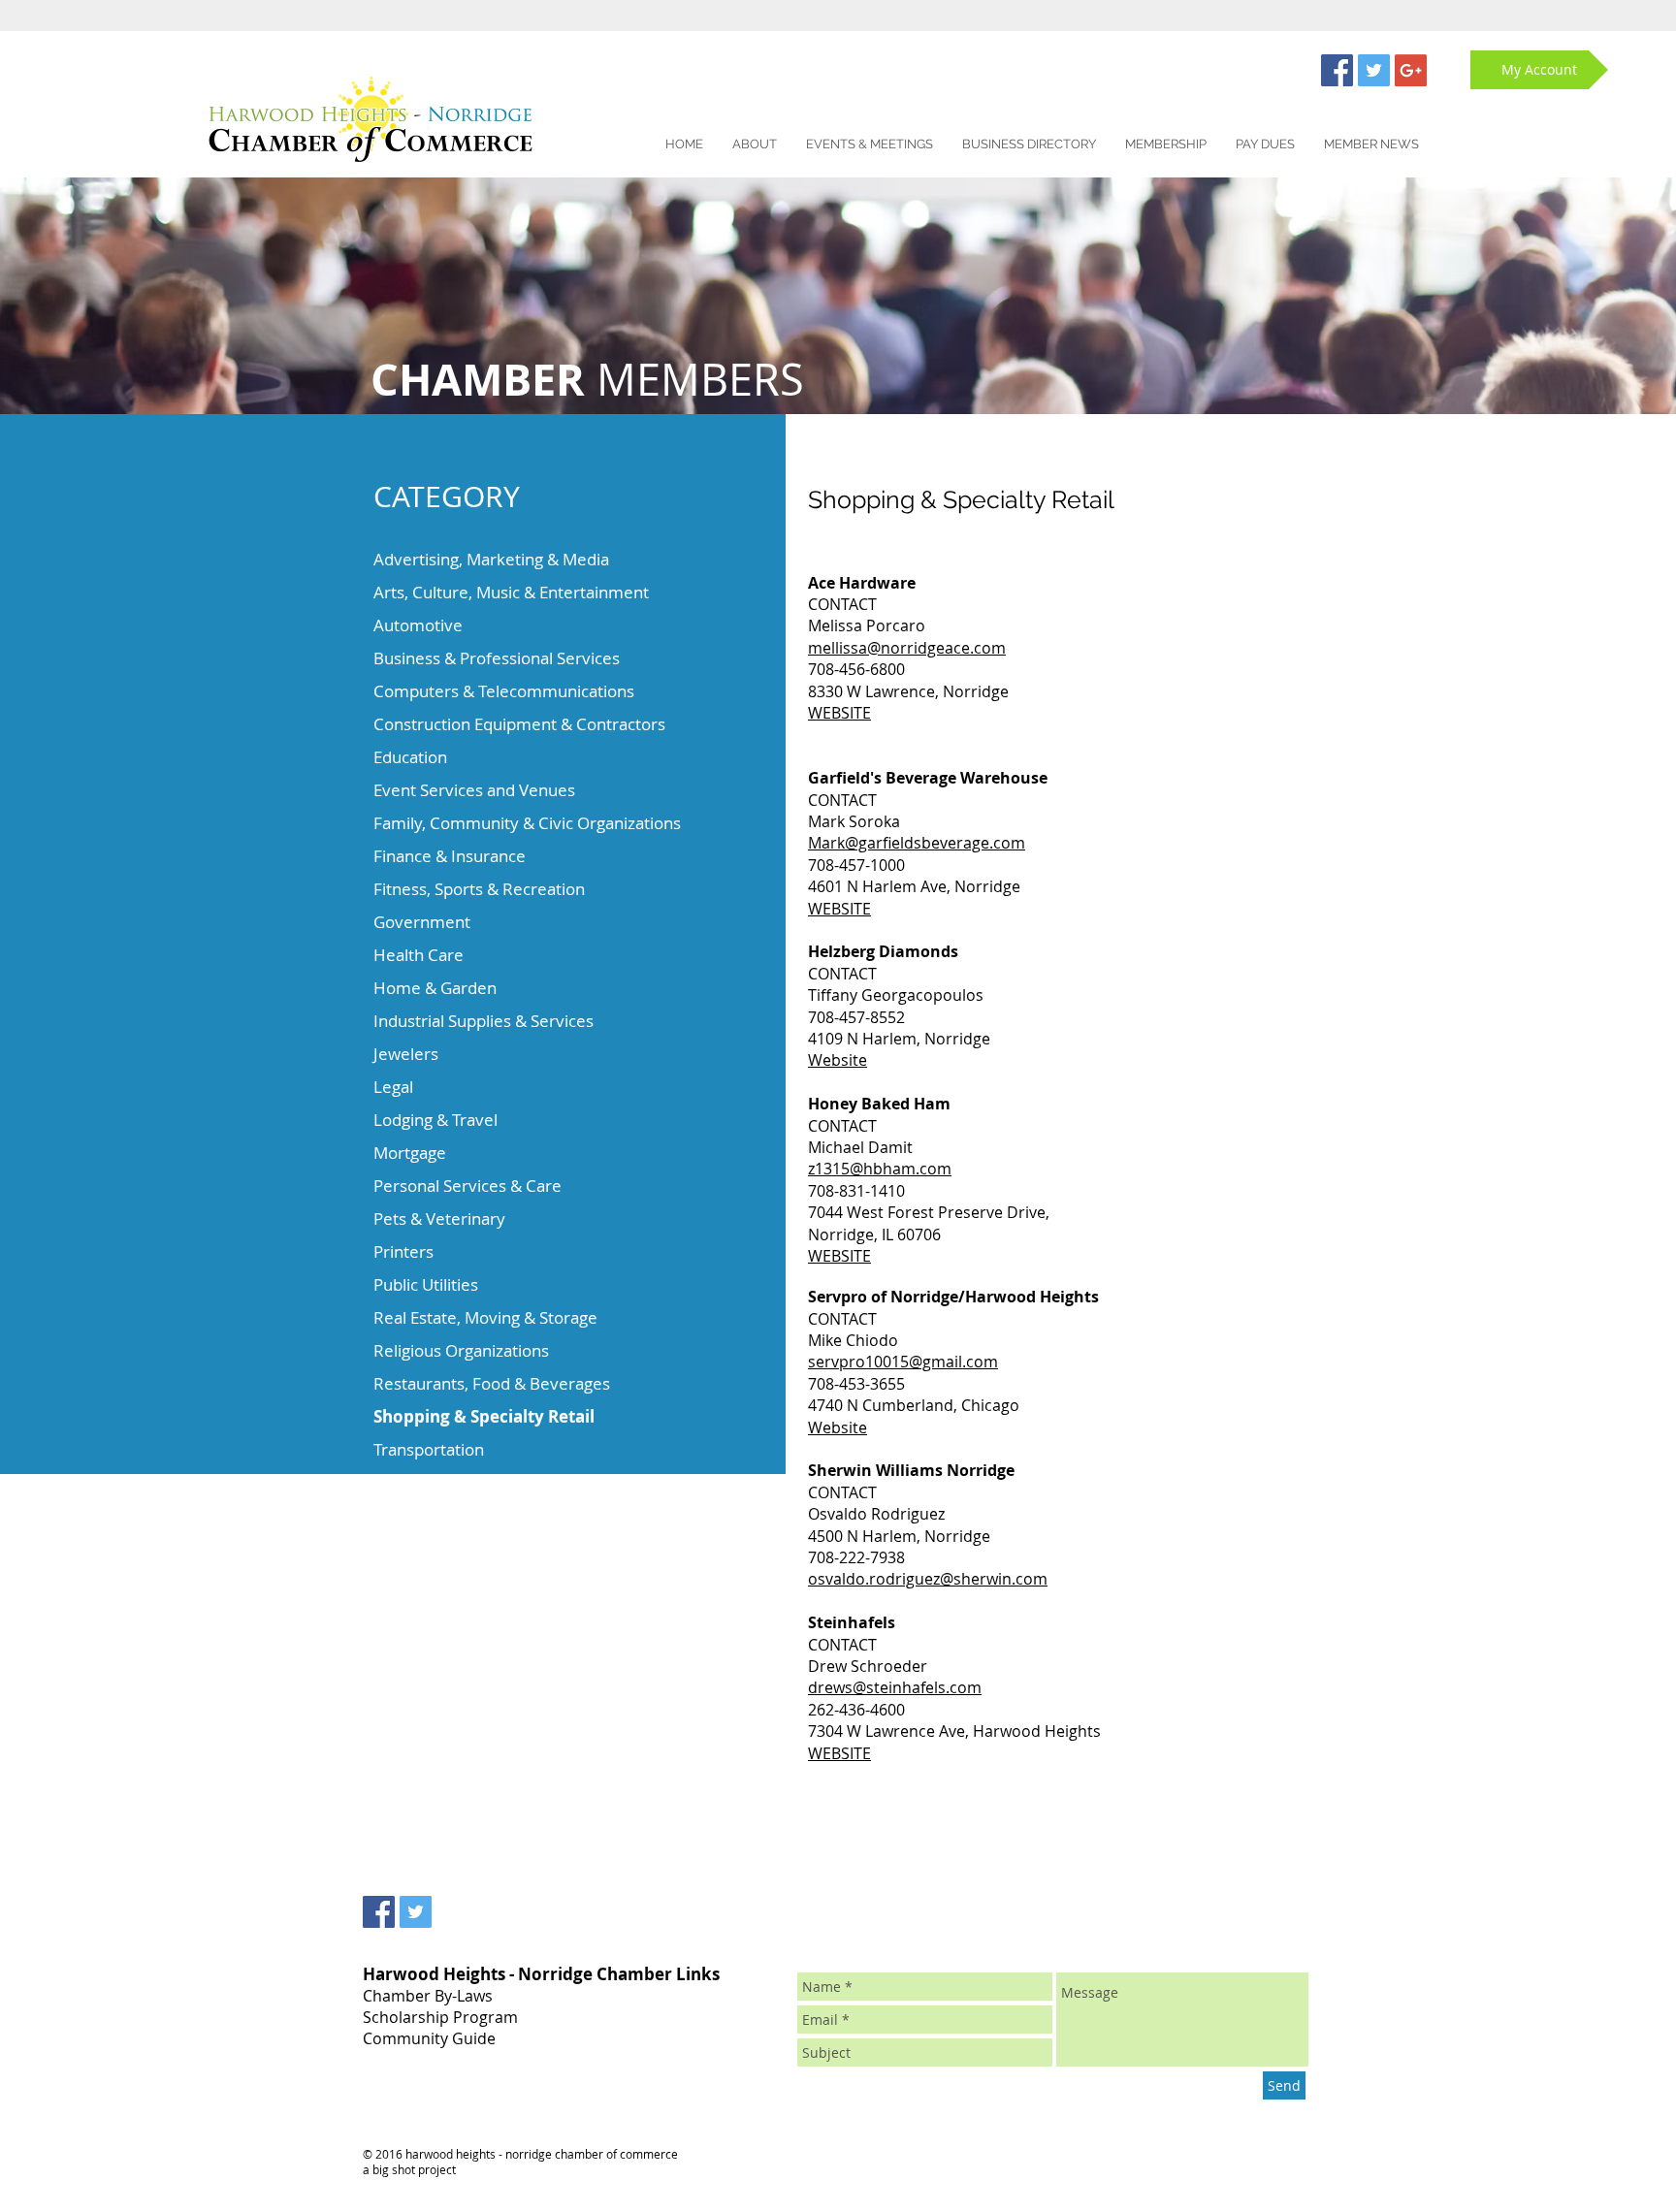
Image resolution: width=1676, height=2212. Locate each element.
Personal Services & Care (467, 1186)
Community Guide (429, 2038)
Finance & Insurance (450, 856)
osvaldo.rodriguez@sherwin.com (928, 1579)
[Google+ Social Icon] (1411, 70)
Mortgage (410, 1153)
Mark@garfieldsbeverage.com (917, 843)
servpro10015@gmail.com (903, 1362)
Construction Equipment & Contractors (519, 724)
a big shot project (409, 2169)
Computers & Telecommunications (504, 691)
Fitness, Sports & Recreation (479, 889)
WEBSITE (839, 713)
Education (410, 757)
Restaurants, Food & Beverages (492, 1383)
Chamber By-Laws (428, 1996)
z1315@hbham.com (880, 1169)
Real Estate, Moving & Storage (485, 1317)
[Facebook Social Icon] (1337, 70)
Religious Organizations (461, 1350)
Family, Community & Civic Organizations (527, 823)
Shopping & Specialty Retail (484, 1416)
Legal (393, 1087)
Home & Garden (435, 988)
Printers (403, 1251)
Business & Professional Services (497, 658)
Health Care (419, 955)
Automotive (418, 625)
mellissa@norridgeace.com (907, 648)
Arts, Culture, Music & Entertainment (511, 592)
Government (422, 922)
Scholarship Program (440, 2017)
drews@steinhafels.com (895, 1687)
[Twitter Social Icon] (1374, 70)
